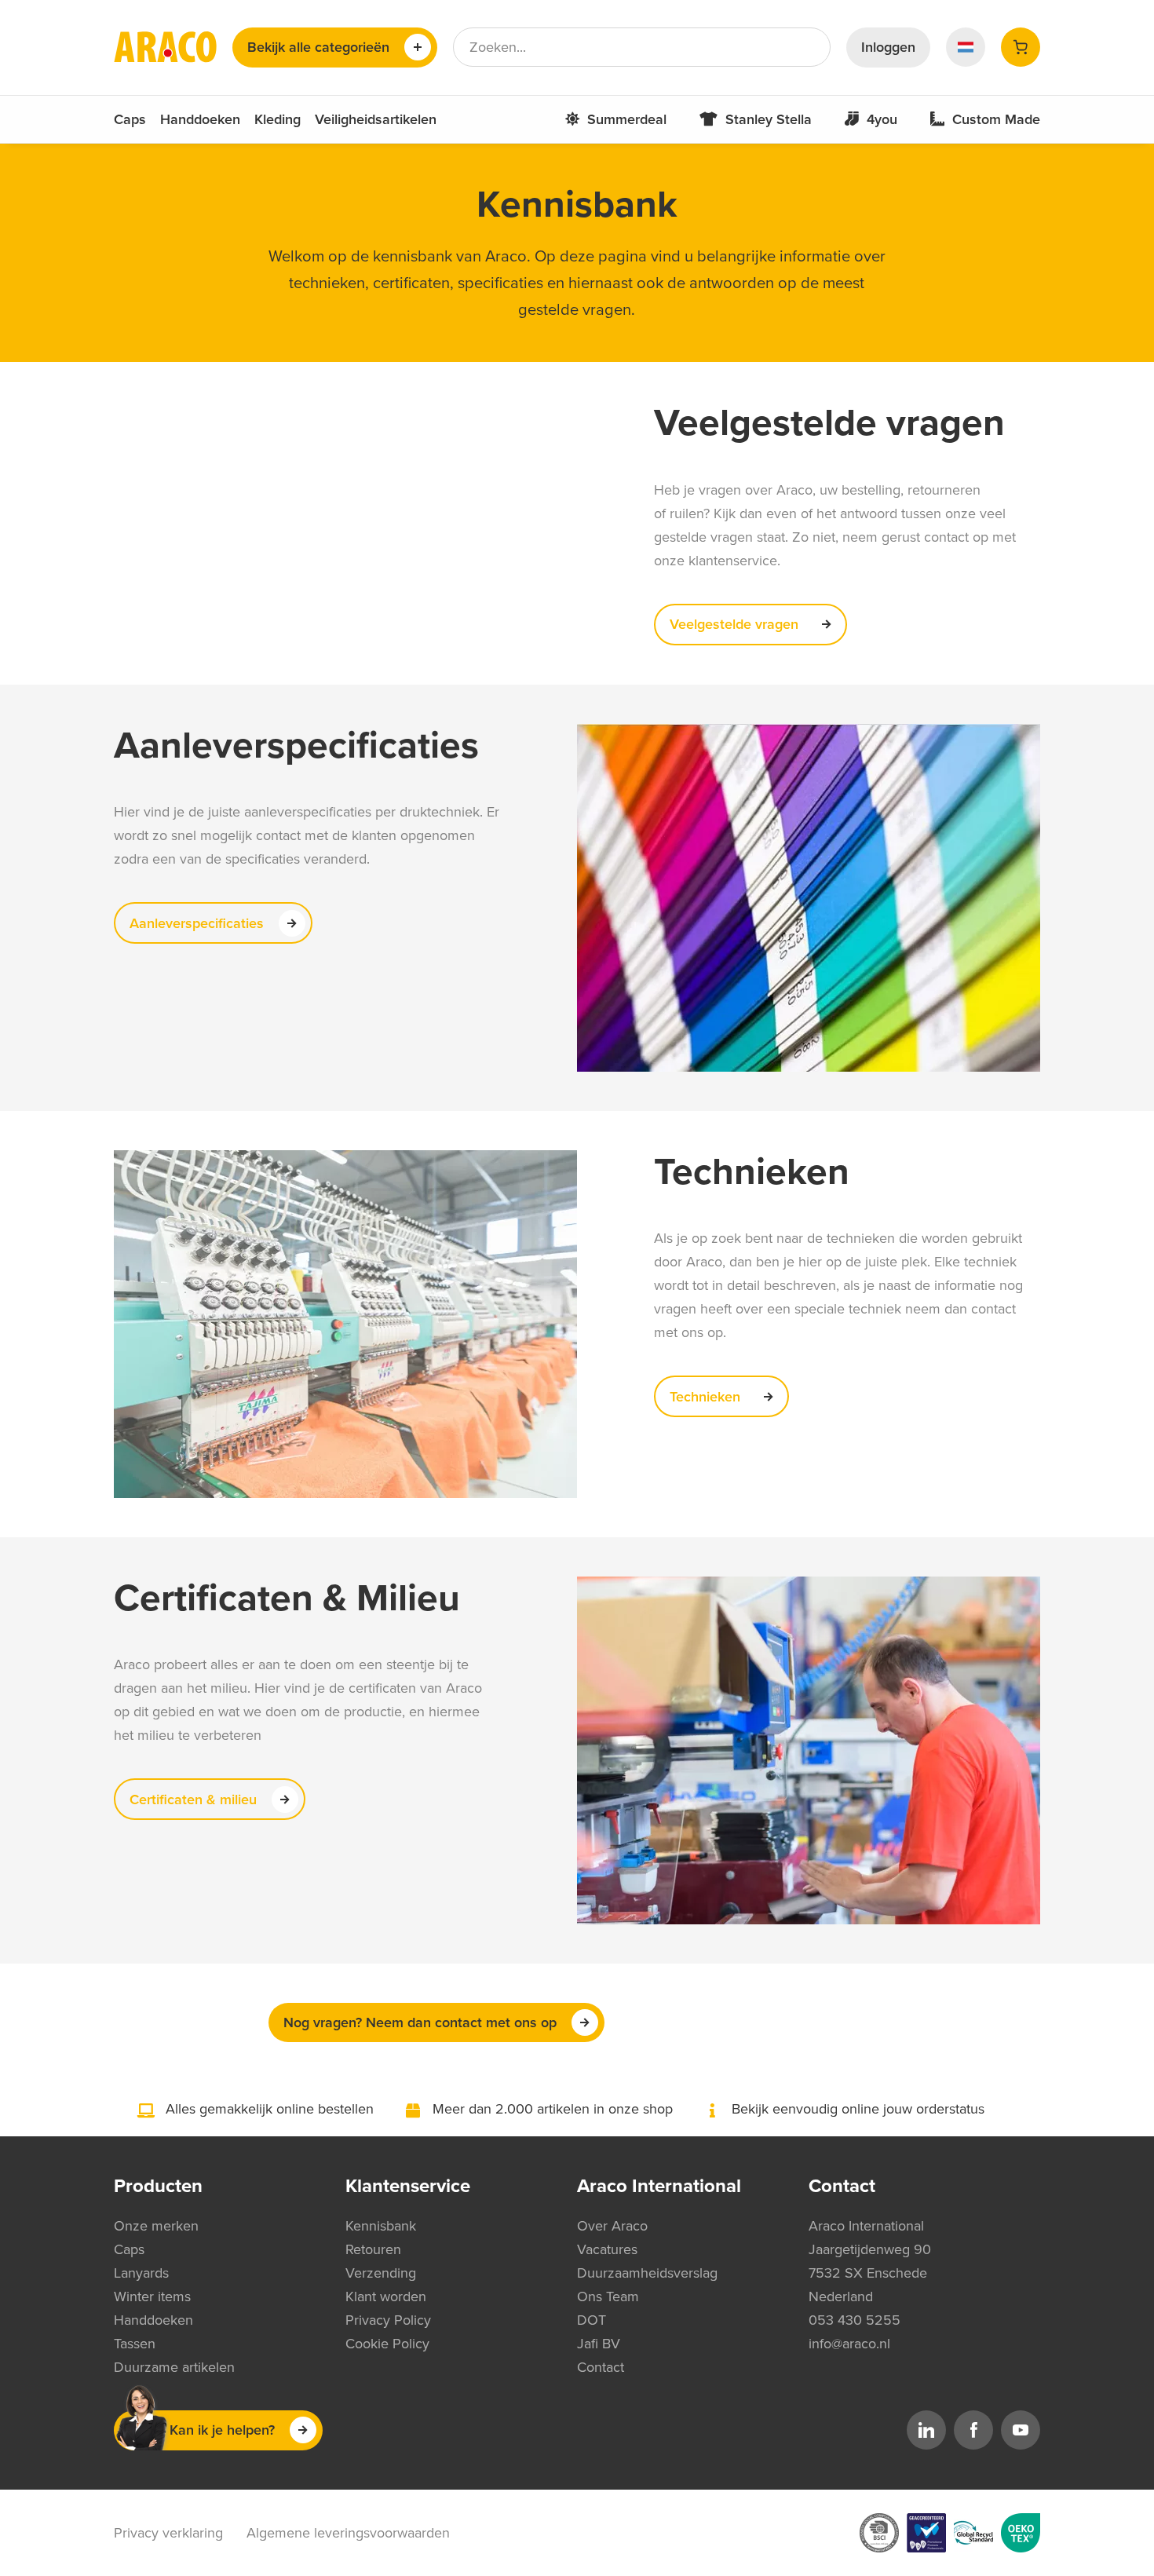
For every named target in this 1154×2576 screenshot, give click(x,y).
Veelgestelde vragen (734, 624)
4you (882, 119)
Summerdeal (627, 119)
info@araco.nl (849, 2344)
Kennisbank (381, 2226)
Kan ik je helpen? (222, 2430)
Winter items (152, 2296)
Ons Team (608, 2296)
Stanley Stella (769, 119)
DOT (592, 2320)
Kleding (278, 119)
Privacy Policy (388, 2320)
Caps (130, 119)
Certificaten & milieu (193, 1800)
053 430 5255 (855, 2320)
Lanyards (141, 2273)
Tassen (135, 2344)
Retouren (373, 2249)
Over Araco (612, 2226)
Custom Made (996, 119)
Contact (601, 2367)
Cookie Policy (387, 2344)
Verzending (381, 2273)
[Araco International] (165, 47)
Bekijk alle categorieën (318, 47)
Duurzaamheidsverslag (647, 2273)
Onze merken (156, 2226)
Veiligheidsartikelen (376, 119)
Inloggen (888, 47)
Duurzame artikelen (174, 2367)
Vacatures (607, 2249)
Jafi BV (599, 2344)
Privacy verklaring (168, 2533)
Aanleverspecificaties (197, 923)
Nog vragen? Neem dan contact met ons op (420, 2022)
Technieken (705, 1397)
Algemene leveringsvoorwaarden (348, 2533)
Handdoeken (200, 119)
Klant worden (386, 2296)
